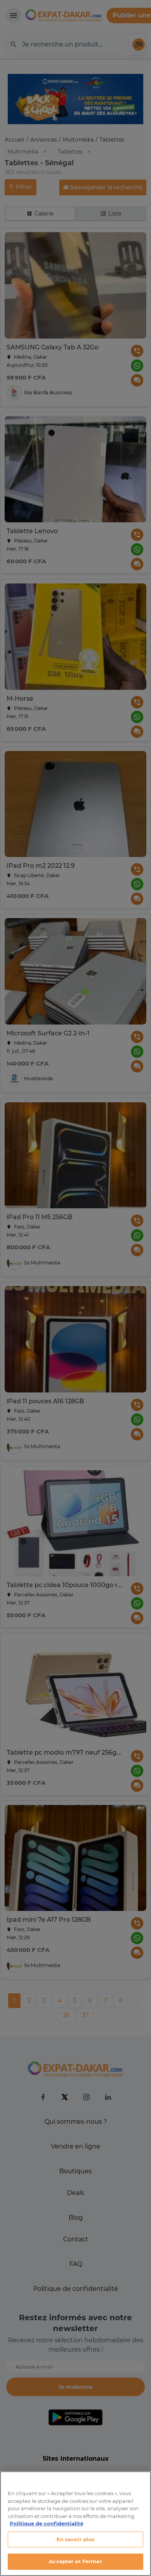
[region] (75, 2524)
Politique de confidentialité (46, 2523)
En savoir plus (76, 2539)
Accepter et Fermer (75, 2561)
